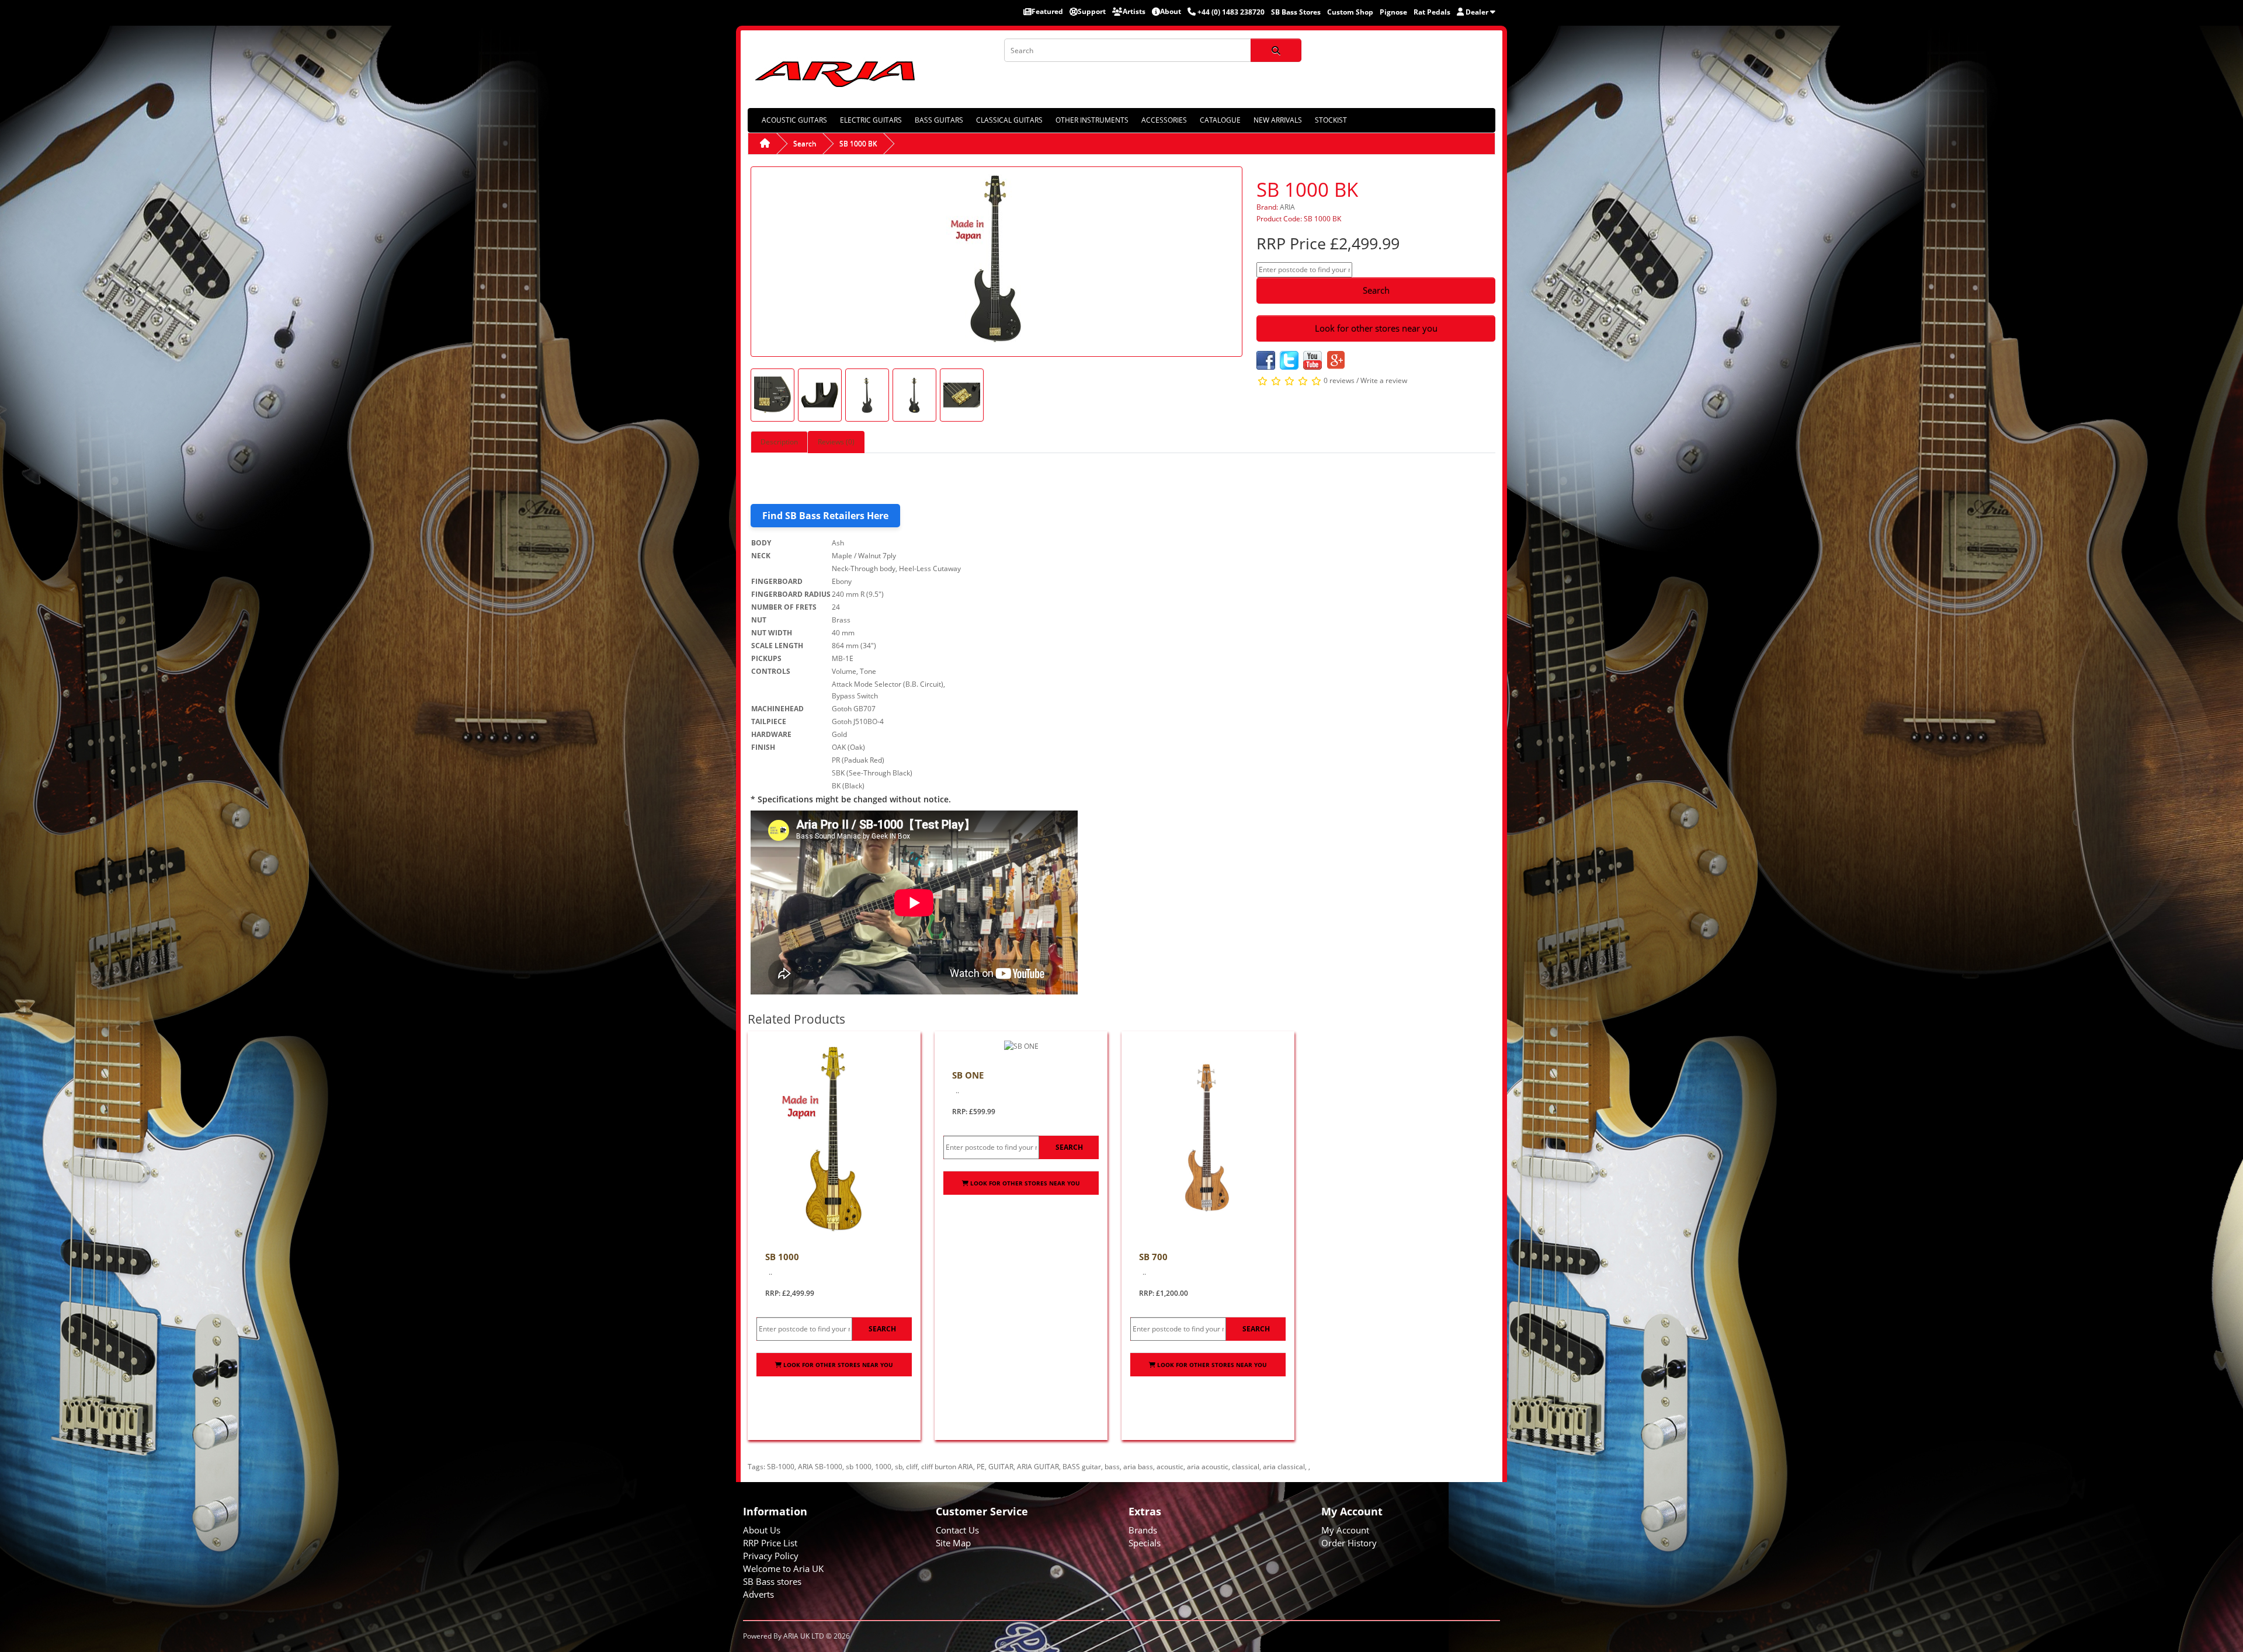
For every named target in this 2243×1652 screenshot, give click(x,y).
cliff (912, 1467)
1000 (883, 1467)
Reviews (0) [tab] (836, 442)
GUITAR (1001, 1467)
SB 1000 (782, 1257)
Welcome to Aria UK (783, 1568)
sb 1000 (859, 1467)
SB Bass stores (772, 1581)
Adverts (758, 1594)
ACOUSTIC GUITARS (794, 120)
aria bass (1138, 1467)
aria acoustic (1208, 1467)
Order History (1349, 1543)
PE (981, 1467)
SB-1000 (781, 1467)
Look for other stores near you (1376, 328)
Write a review (1384, 380)
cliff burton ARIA (947, 1467)
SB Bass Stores (1296, 12)
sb (899, 1467)
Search (805, 143)
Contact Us (957, 1530)
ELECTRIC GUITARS (871, 120)
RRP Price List (770, 1543)
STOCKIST (1331, 120)
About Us (762, 1530)
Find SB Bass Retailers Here (825, 516)
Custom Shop (1350, 12)
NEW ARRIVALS (1278, 120)
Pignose (1393, 12)
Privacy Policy (771, 1556)
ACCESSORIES (1164, 120)
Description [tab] (779, 442)
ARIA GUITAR (1038, 1467)
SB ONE (968, 1075)
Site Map (953, 1543)
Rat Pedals (1432, 12)
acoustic (1170, 1467)
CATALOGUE (1220, 120)
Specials (1145, 1543)
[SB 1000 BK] (996, 261)
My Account (1345, 1530)
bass (1112, 1467)
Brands (1143, 1530)
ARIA (1287, 207)
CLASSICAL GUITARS (1009, 120)
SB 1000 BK (858, 143)
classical (1246, 1467)
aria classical (1284, 1467)
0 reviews (1339, 380)
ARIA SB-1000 (820, 1467)
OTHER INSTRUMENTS (1092, 120)
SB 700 (1153, 1257)
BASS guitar (1082, 1467)
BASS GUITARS (939, 120)
